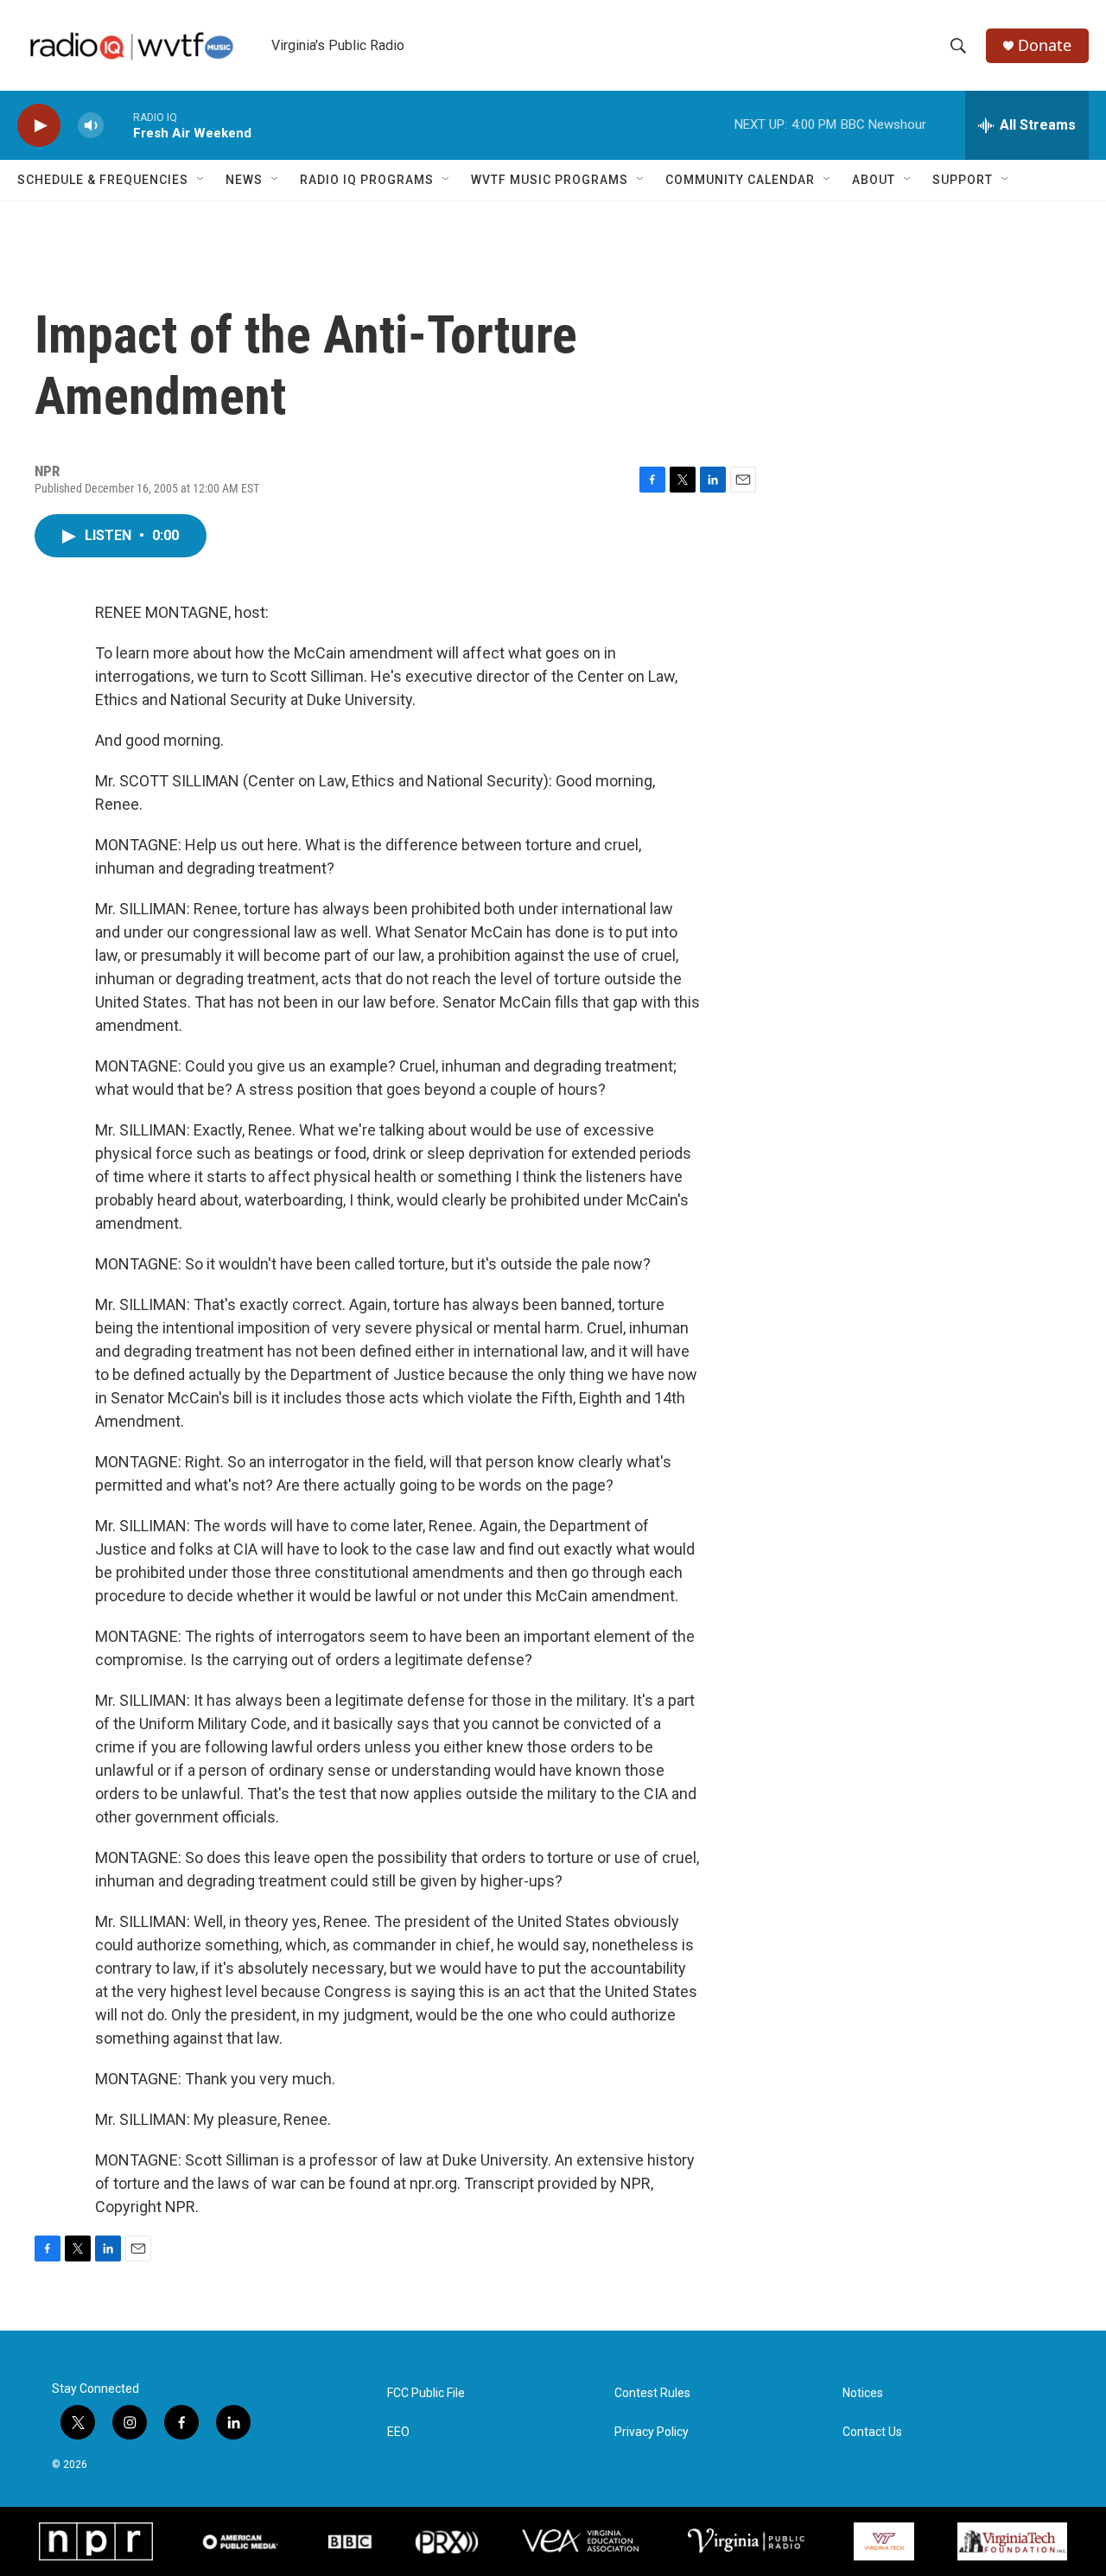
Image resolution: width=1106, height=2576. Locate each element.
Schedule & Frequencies (103, 180)
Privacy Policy (652, 2432)
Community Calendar (740, 180)
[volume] (91, 126)
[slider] (118, 125)
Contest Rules (652, 2393)
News (244, 180)
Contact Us (872, 2432)
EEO (398, 2432)
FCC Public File (426, 2393)
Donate (1045, 45)
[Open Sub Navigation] (201, 180)
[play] (39, 126)
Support (963, 180)
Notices (863, 2393)
